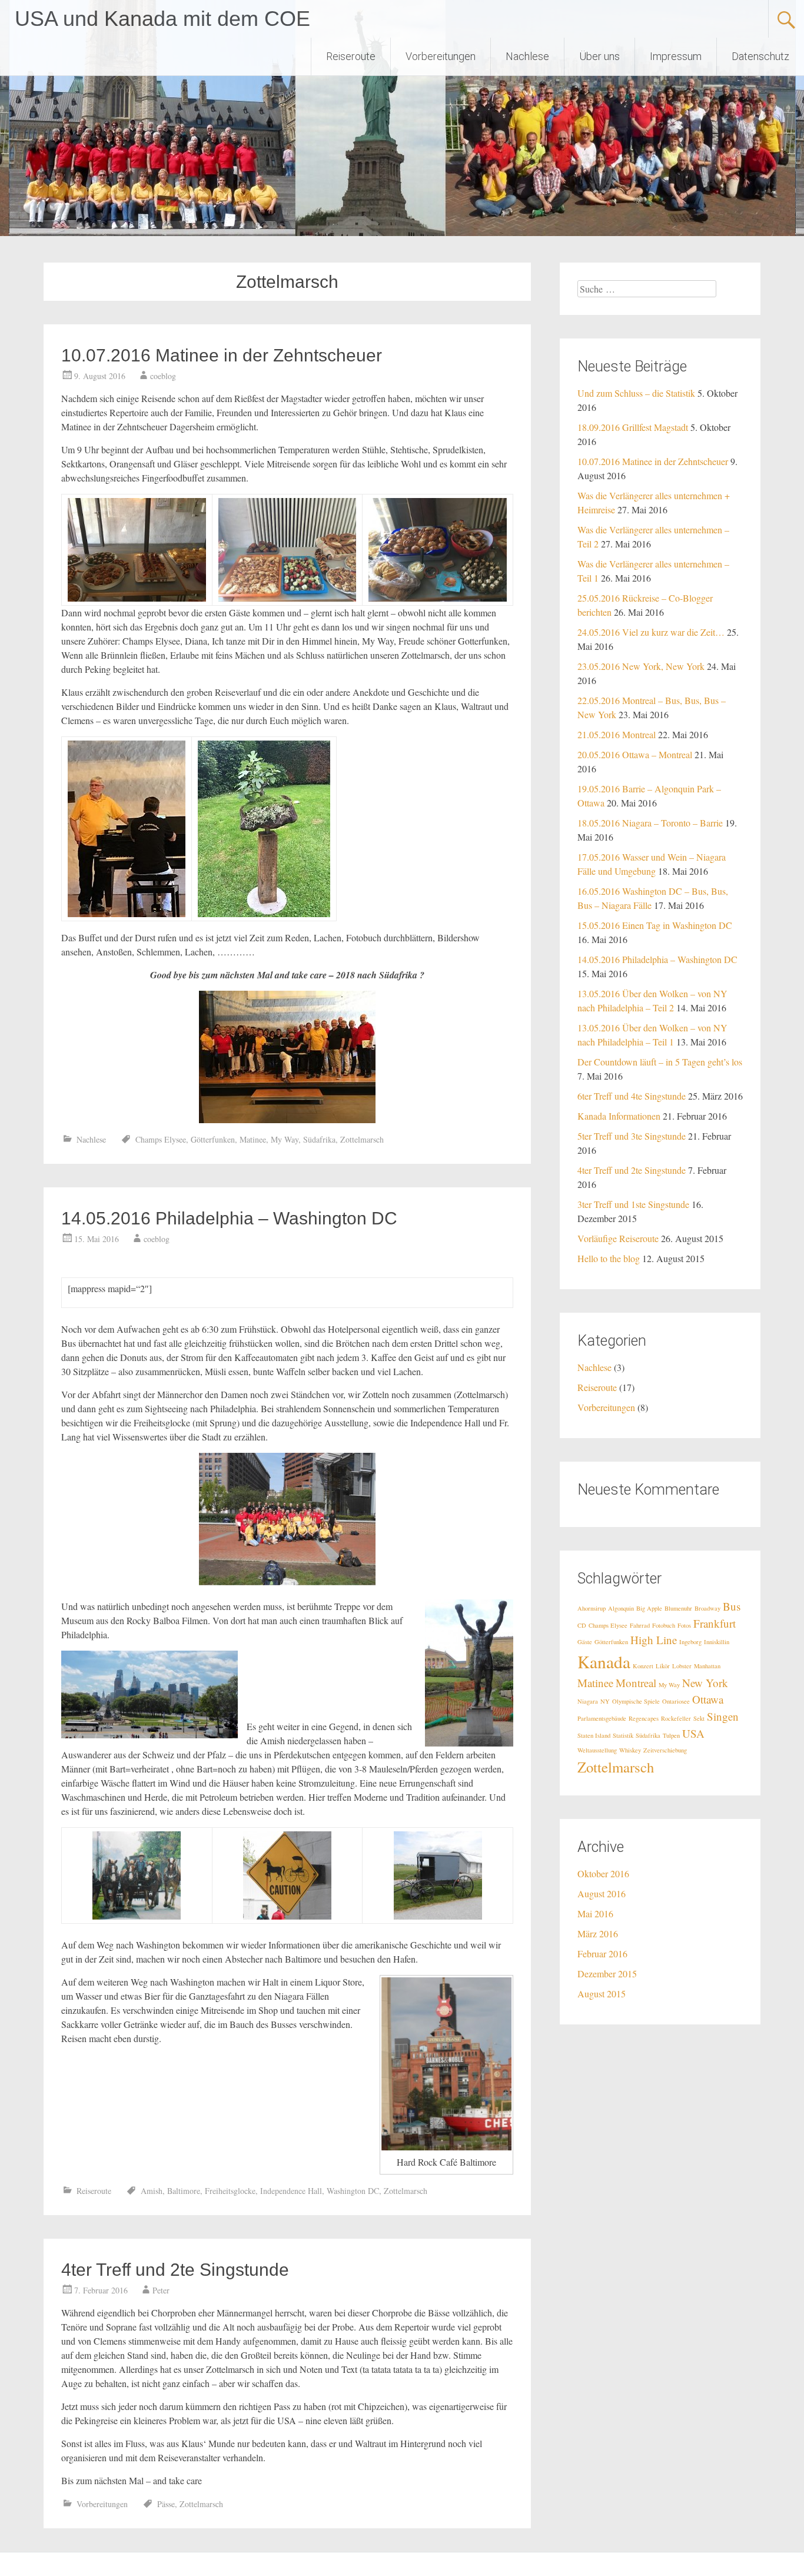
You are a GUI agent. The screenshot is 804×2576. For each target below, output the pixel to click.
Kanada (604, 1662)
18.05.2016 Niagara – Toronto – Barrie (650, 823)
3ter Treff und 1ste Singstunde (633, 1204)
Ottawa (708, 1699)
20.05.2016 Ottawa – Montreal (635, 754)
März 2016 (598, 1933)
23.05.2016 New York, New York (641, 666)
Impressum (676, 56)
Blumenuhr (678, 1608)
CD (582, 1625)
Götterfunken (213, 1139)
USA (693, 1733)
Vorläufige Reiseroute (618, 1238)
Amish (152, 2191)
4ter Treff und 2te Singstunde (175, 2270)
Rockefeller (676, 1718)
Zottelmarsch (362, 1139)
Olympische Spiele (636, 1701)
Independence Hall (291, 2191)
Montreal (636, 1683)
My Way (285, 1139)
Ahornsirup (592, 1608)
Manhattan (707, 1666)
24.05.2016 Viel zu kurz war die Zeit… (651, 632)
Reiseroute (351, 56)
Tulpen (671, 1735)
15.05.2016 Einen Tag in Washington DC (655, 925)
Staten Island (594, 1735)
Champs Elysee (161, 1139)
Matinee (253, 1139)
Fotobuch (664, 1625)
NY (605, 1701)
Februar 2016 (602, 1953)
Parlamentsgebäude (602, 1718)
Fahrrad (640, 1625)
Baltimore (184, 2191)
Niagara (588, 1701)
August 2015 (602, 1994)
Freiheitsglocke (230, 2191)
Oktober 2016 (603, 1873)
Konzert (643, 1666)
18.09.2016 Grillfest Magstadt (633, 427)
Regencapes (644, 1718)
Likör (663, 1666)
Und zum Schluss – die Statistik (636, 393)
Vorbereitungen (441, 56)
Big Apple (649, 1608)
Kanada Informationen (619, 1116)
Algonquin (621, 1608)
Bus (732, 1606)
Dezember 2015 (607, 1974)
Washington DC (353, 2191)
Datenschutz (760, 56)
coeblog (163, 376)
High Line (654, 1640)
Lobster (682, 1666)
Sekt (699, 1718)
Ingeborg (690, 1642)
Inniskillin (717, 1642)
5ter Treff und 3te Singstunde (632, 1136)
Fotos (684, 1625)
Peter (161, 2290)
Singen (723, 1716)
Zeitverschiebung (665, 1750)
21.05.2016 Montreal (617, 734)
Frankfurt (715, 1623)
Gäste (585, 1642)
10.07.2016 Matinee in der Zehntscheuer (222, 355)
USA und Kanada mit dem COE (162, 19)
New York (705, 1683)
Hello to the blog (609, 1258)
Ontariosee (676, 1701)
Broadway (707, 1608)
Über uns (599, 56)
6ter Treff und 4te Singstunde (632, 1096)
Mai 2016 (595, 1913)
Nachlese (527, 56)
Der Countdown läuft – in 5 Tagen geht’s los (660, 1062)
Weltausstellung (597, 1750)
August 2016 (602, 1893)
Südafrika (319, 1139)
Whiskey (630, 1750)
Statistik (623, 1735)
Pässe (166, 2504)
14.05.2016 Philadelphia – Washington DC (229, 1218)
